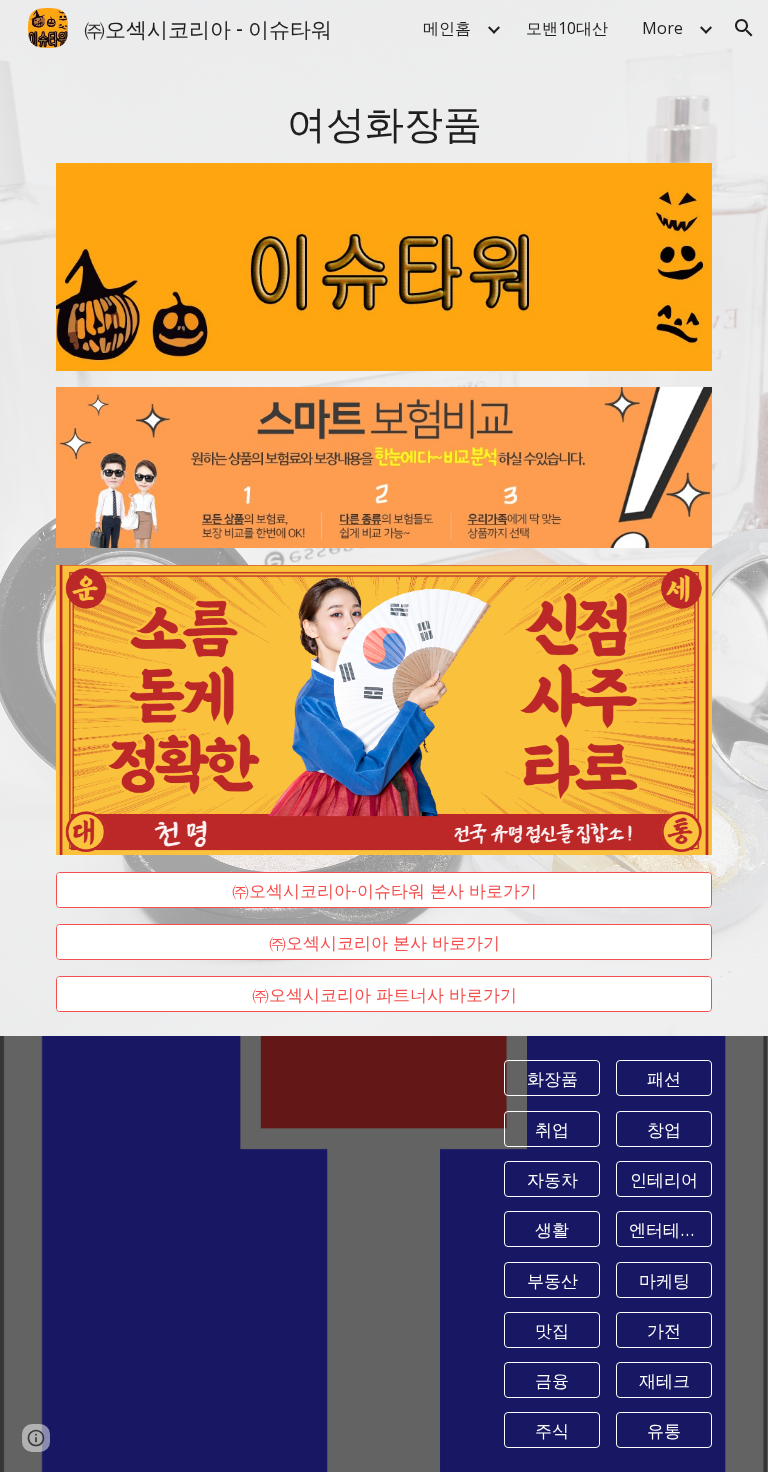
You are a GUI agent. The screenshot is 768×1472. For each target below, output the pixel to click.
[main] (383, 121)
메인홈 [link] (447, 28)
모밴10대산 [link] (567, 28)
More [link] (662, 28)
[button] (744, 28)
